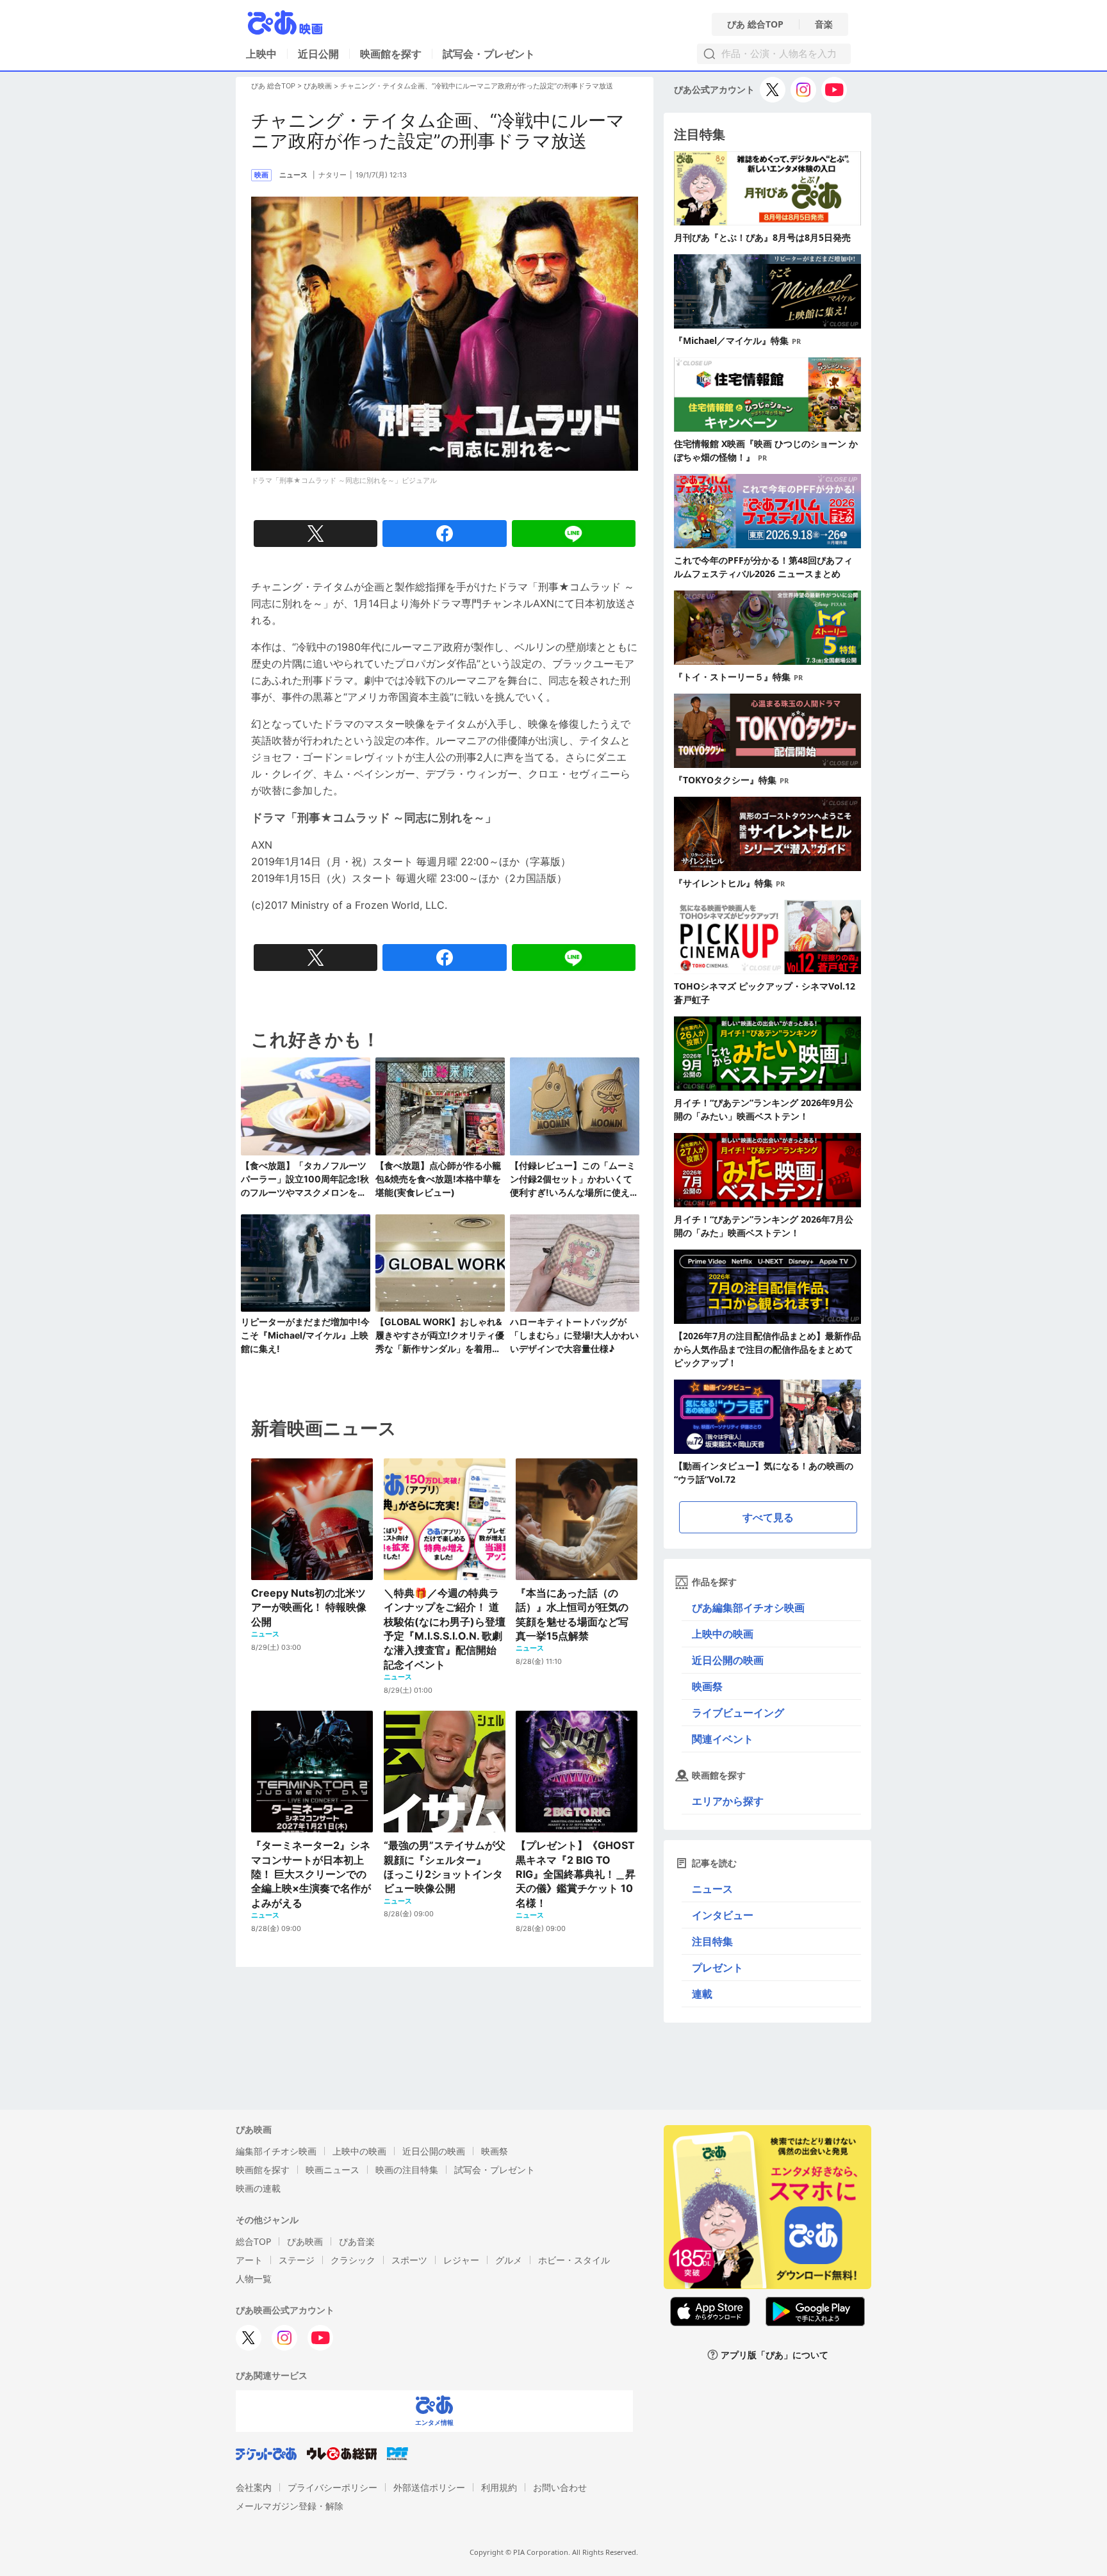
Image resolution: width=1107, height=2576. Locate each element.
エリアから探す (728, 1801)
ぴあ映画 (318, 86)
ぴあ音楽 (357, 2241)
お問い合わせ (560, 2487)
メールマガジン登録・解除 (290, 2506)
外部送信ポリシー (429, 2487)
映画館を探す (391, 54)
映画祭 (707, 1686)
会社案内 (254, 2487)
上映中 (261, 54)
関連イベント (723, 1739)
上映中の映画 (723, 1634)
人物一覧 (254, 2278)
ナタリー (332, 175)
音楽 (824, 24)
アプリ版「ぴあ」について (775, 2355)
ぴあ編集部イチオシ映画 (748, 1608)
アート (249, 2260)
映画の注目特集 (407, 2170)
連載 (702, 1994)
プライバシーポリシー (332, 2487)
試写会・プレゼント (489, 54)
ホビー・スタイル (574, 2260)
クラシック (353, 2260)
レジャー (461, 2260)
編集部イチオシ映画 (276, 2151)
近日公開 (318, 54)
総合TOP (253, 2241)
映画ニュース (332, 2170)
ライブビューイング (738, 1713)
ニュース (712, 1889)
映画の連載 (258, 2188)
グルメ (509, 2260)
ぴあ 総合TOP (755, 24)
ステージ (297, 2260)
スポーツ (409, 2260)
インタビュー (723, 1915)
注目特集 (712, 1941)
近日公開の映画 (728, 1660)
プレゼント (717, 1968)
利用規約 (499, 2487)
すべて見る (768, 1517)
